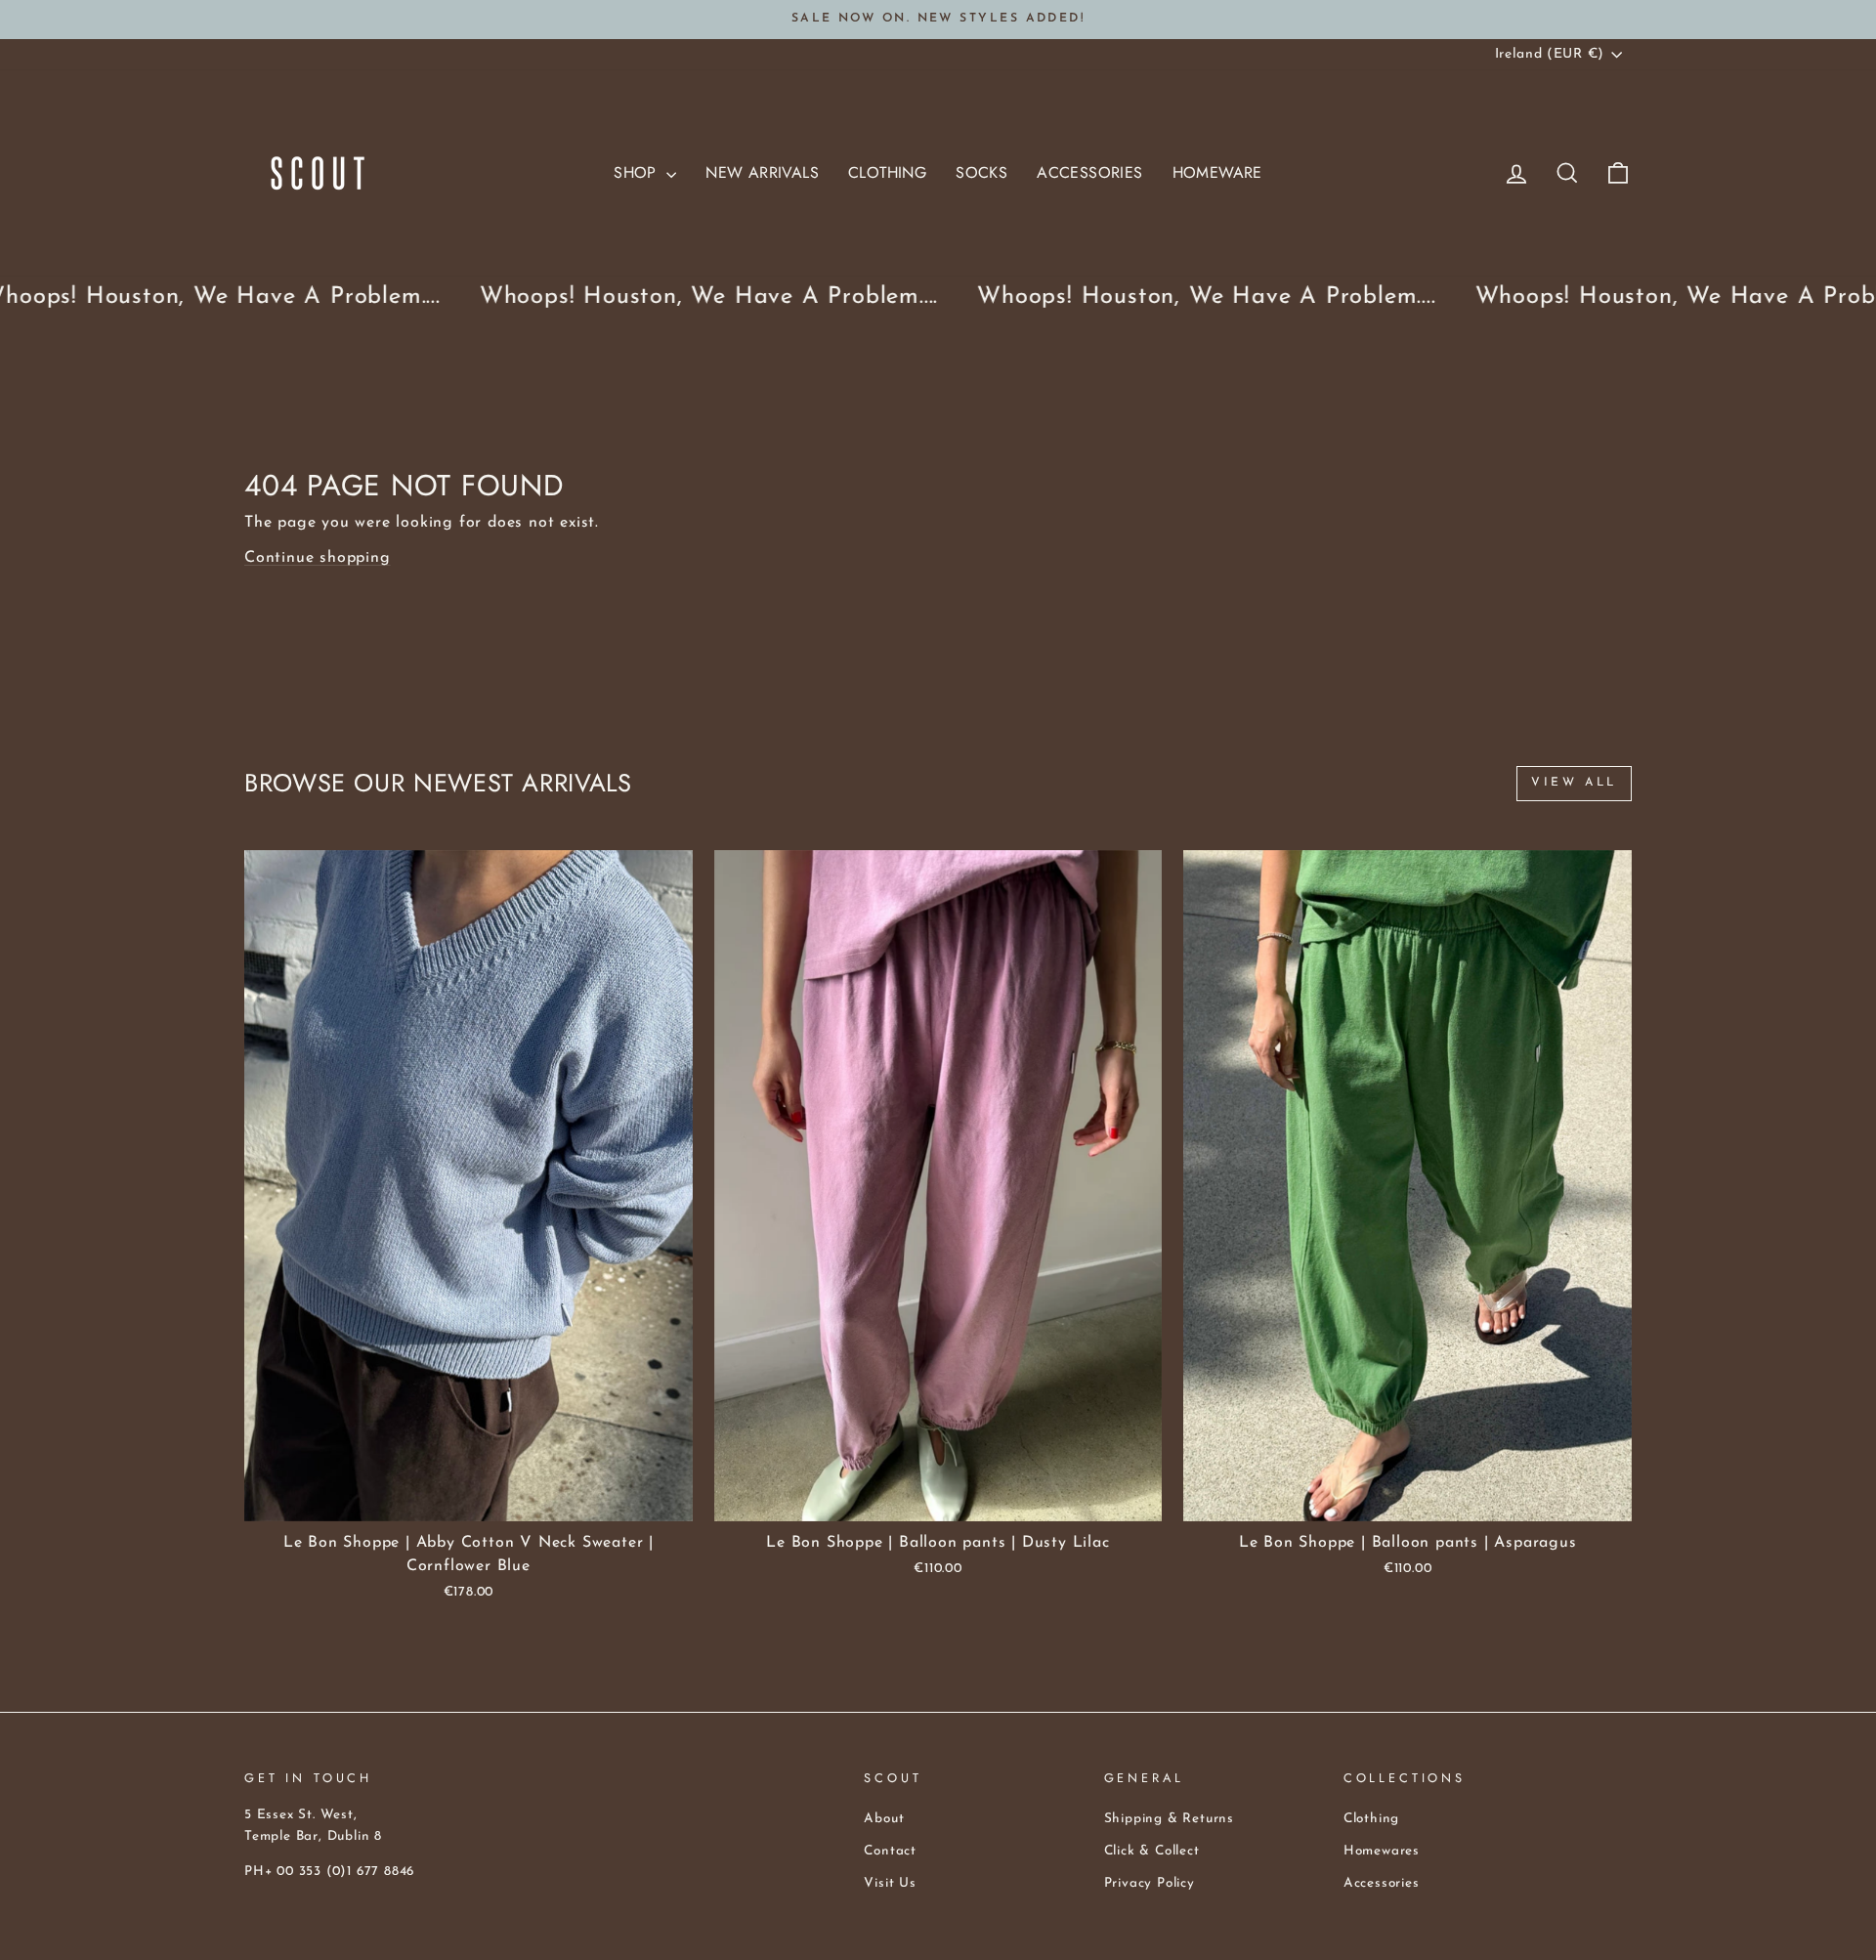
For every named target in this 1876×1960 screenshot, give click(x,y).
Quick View (469, 1498)
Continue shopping (318, 558)
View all (1574, 783)
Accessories (1089, 172)
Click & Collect (1152, 1851)
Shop (638, 172)
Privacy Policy (1150, 1883)
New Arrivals (762, 172)
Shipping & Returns (1169, 1819)
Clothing (887, 172)
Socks (981, 172)
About (884, 1819)
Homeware (1217, 172)
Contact (890, 1851)
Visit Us (890, 1883)
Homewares (1382, 1851)
